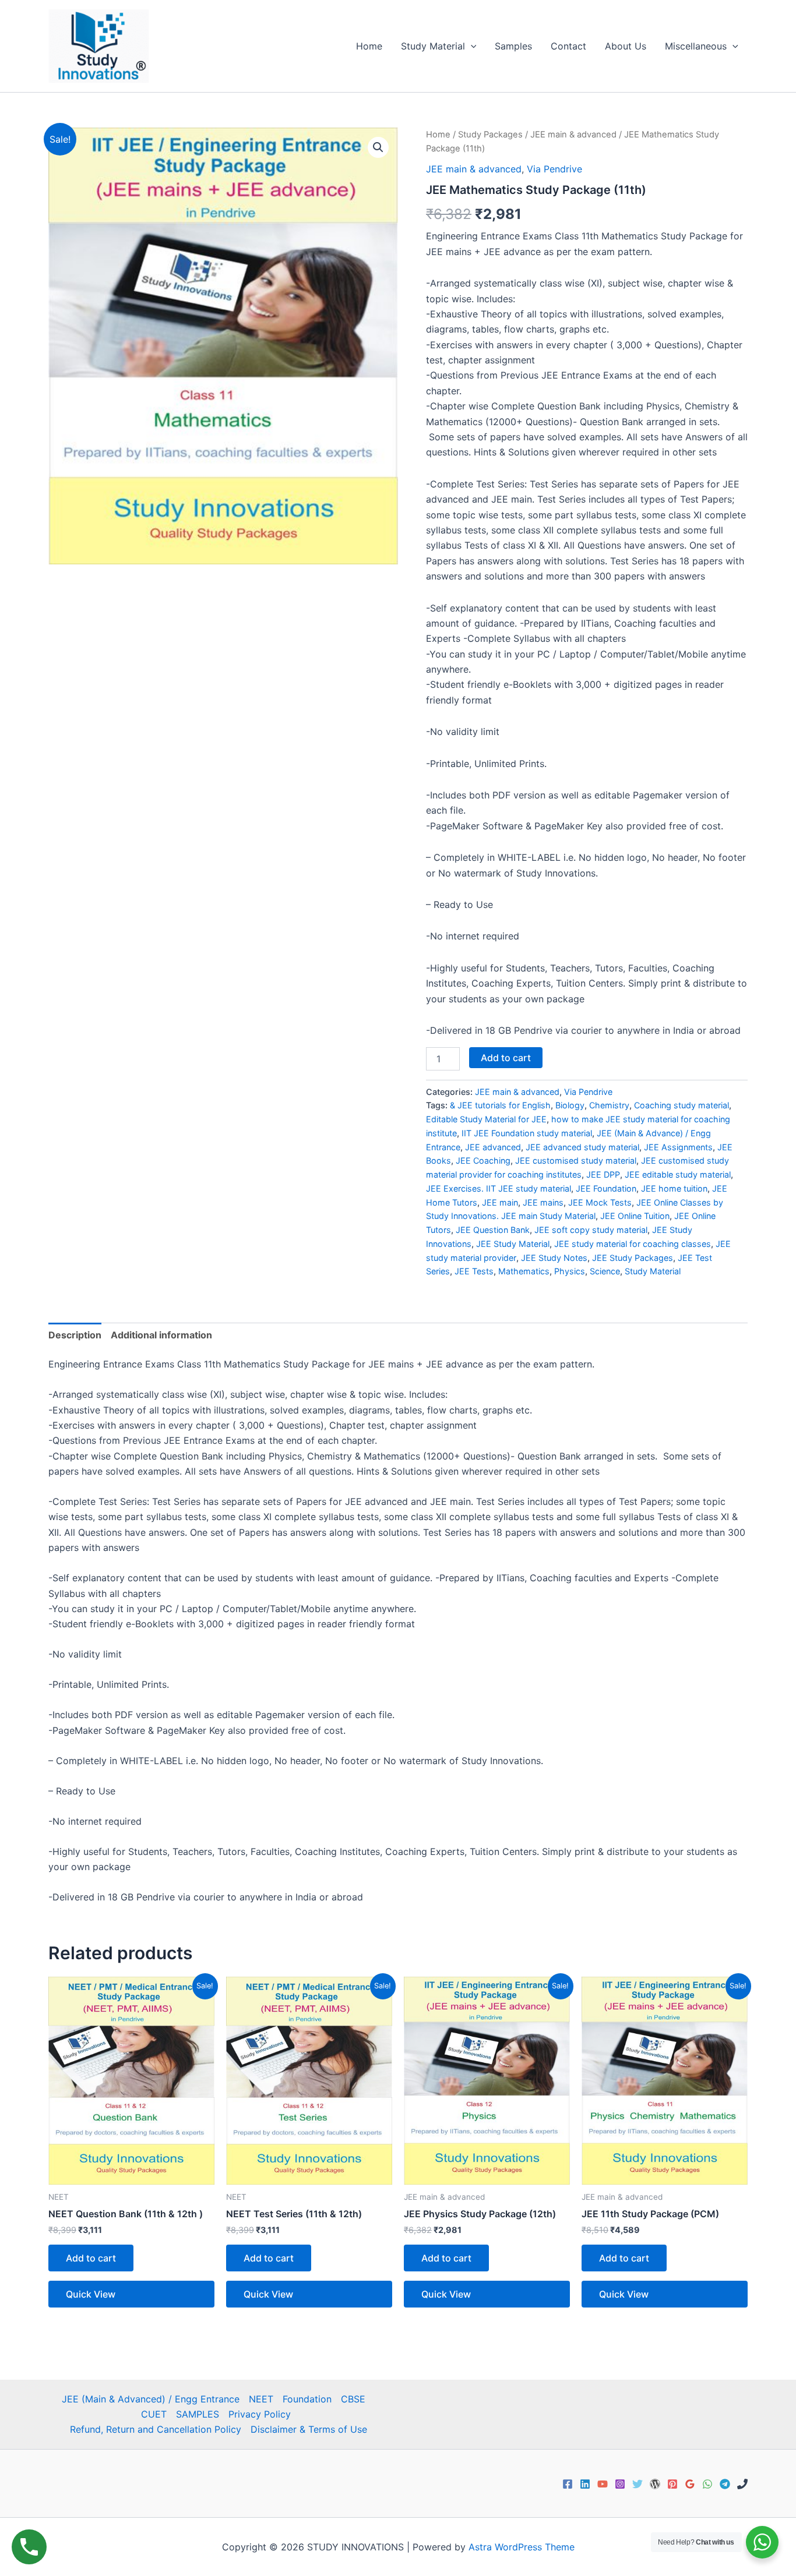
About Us (626, 46)
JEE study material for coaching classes (633, 1244)
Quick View (91, 2294)
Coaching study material (681, 1105)
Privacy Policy (260, 2414)
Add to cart (506, 1058)
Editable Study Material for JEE (486, 1119)
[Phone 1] (742, 2484)
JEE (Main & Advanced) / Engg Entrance (151, 2399)
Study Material (433, 46)
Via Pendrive (554, 169)
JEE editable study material (678, 1174)
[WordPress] (655, 2484)
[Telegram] (725, 2484)
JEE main (500, 1202)
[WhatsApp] (707, 2484)
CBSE (353, 2399)
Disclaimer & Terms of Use (309, 2429)
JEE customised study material (576, 1160)
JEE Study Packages (633, 1258)
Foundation (307, 2399)
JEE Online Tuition (635, 1216)
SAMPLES (198, 2414)
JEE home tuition (674, 1188)
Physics (570, 1271)
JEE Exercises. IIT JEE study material (499, 1188)
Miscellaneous (696, 46)
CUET (154, 2414)
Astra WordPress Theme (522, 2547)
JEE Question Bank (493, 1230)
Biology (570, 1105)
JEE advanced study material (582, 1147)
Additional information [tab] (161, 1335)
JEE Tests (474, 1271)
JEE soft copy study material (591, 1230)
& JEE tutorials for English (500, 1105)
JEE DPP (603, 1174)
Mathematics (524, 1271)
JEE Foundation (606, 1188)
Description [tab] (75, 1335)
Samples (513, 46)
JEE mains (543, 1202)
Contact (568, 46)
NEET (261, 2399)
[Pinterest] (672, 2484)
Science (605, 1271)
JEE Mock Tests (600, 1202)
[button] (471, 46)
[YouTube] (603, 2484)
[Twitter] (637, 2484)
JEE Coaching (483, 1160)
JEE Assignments (678, 1147)
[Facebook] (568, 2484)
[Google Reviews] (690, 2484)
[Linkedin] (585, 2484)
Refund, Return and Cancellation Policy (156, 2429)
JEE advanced (493, 1147)
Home (369, 46)
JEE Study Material (513, 1244)
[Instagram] (620, 2484)
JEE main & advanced (573, 135)
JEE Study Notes (554, 1258)
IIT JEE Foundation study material (527, 1133)
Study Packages (490, 135)
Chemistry (609, 1105)
